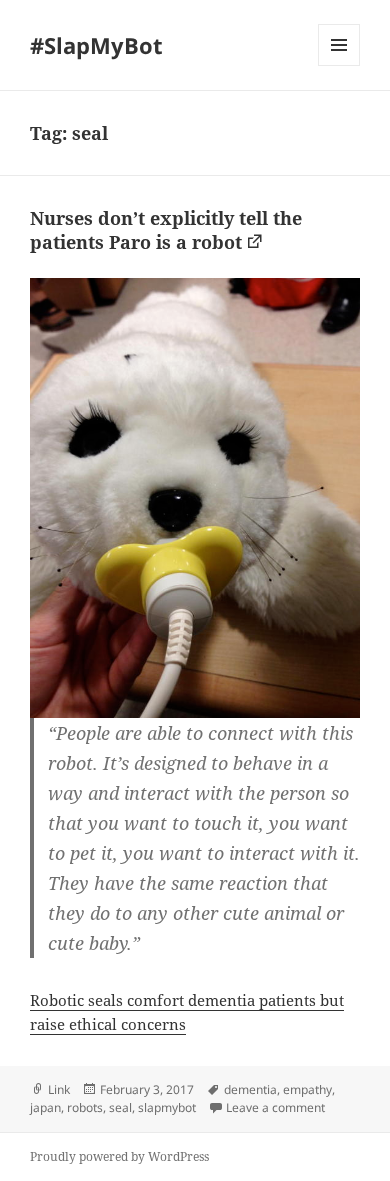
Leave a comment (275, 1107)
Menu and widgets (339, 65)
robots (85, 1107)
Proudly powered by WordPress (119, 1156)
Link (59, 1089)
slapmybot (167, 1107)
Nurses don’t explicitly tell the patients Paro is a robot (166, 230)
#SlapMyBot (96, 45)
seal (120, 1107)
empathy (307, 1089)
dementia (250, 1089)
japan (45, 1107)
